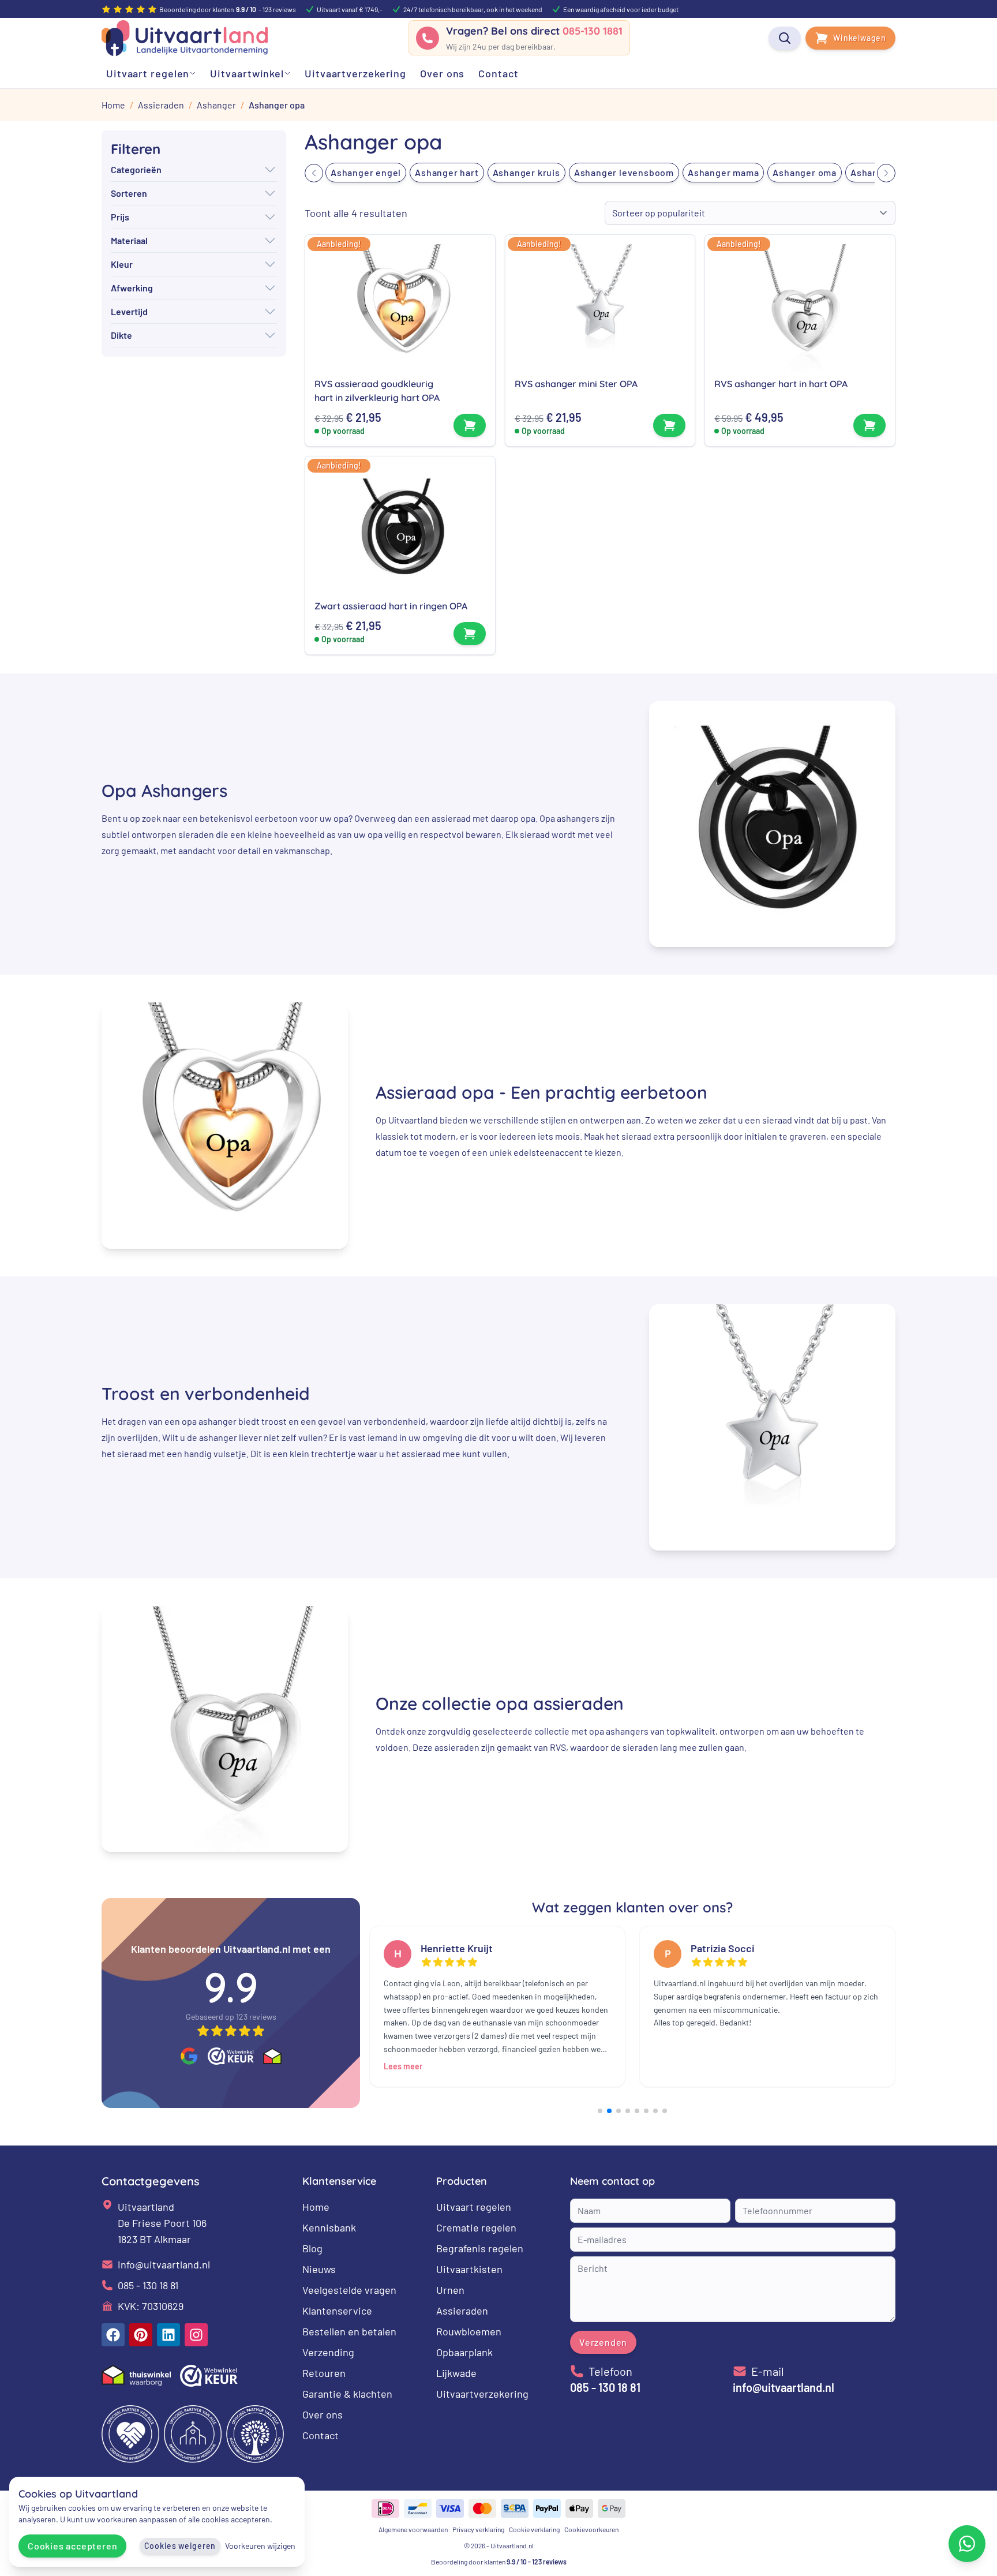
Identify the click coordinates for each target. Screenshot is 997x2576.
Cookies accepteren (72, 2546)
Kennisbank (329, 2227)
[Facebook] (113, 2335)
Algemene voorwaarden (413, 2529)
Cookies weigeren (180, 2546)
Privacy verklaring (478, 2529)
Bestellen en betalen (349, 2331)
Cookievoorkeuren (591, 2529)
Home (316, 2207)
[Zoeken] (785, 38)
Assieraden (462, 2311)
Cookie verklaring (534, 2529)
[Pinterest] (141, 2335)
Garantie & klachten (347, 2394)
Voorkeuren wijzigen (260, 2546)
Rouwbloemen (469, 2331)
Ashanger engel (366, 172)
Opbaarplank (464, 2352)
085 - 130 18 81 (148, 2285)
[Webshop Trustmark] (231, 2056)
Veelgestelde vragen (349, 2290)
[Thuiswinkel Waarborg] (272, 2057)
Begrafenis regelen (480, 2248)
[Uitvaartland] (185, 38)
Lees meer (403, 2066)
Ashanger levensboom (624, 172)
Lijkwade (456, 2373)
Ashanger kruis (526, 172)
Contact (321, 2435)
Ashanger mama (723, 172)
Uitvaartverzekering (482, 2394)
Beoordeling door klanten (499, 2562)
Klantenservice (337, 2311)
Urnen (450, 2290)
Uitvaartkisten (469, 2269)
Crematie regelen (476, 2227)
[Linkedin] (168, 2335)
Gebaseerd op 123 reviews (231, 2017)
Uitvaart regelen (474, 2207)
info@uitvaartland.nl (164, 2264)
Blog (312, 2248)
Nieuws (319, 2269)
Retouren (324, 2373)
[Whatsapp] (967, 2544)
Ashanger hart (447, 172)
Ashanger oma (805, 172)
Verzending (328, 2352)
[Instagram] (196, 2335)
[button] (314, 173)
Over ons (323, 2414)
